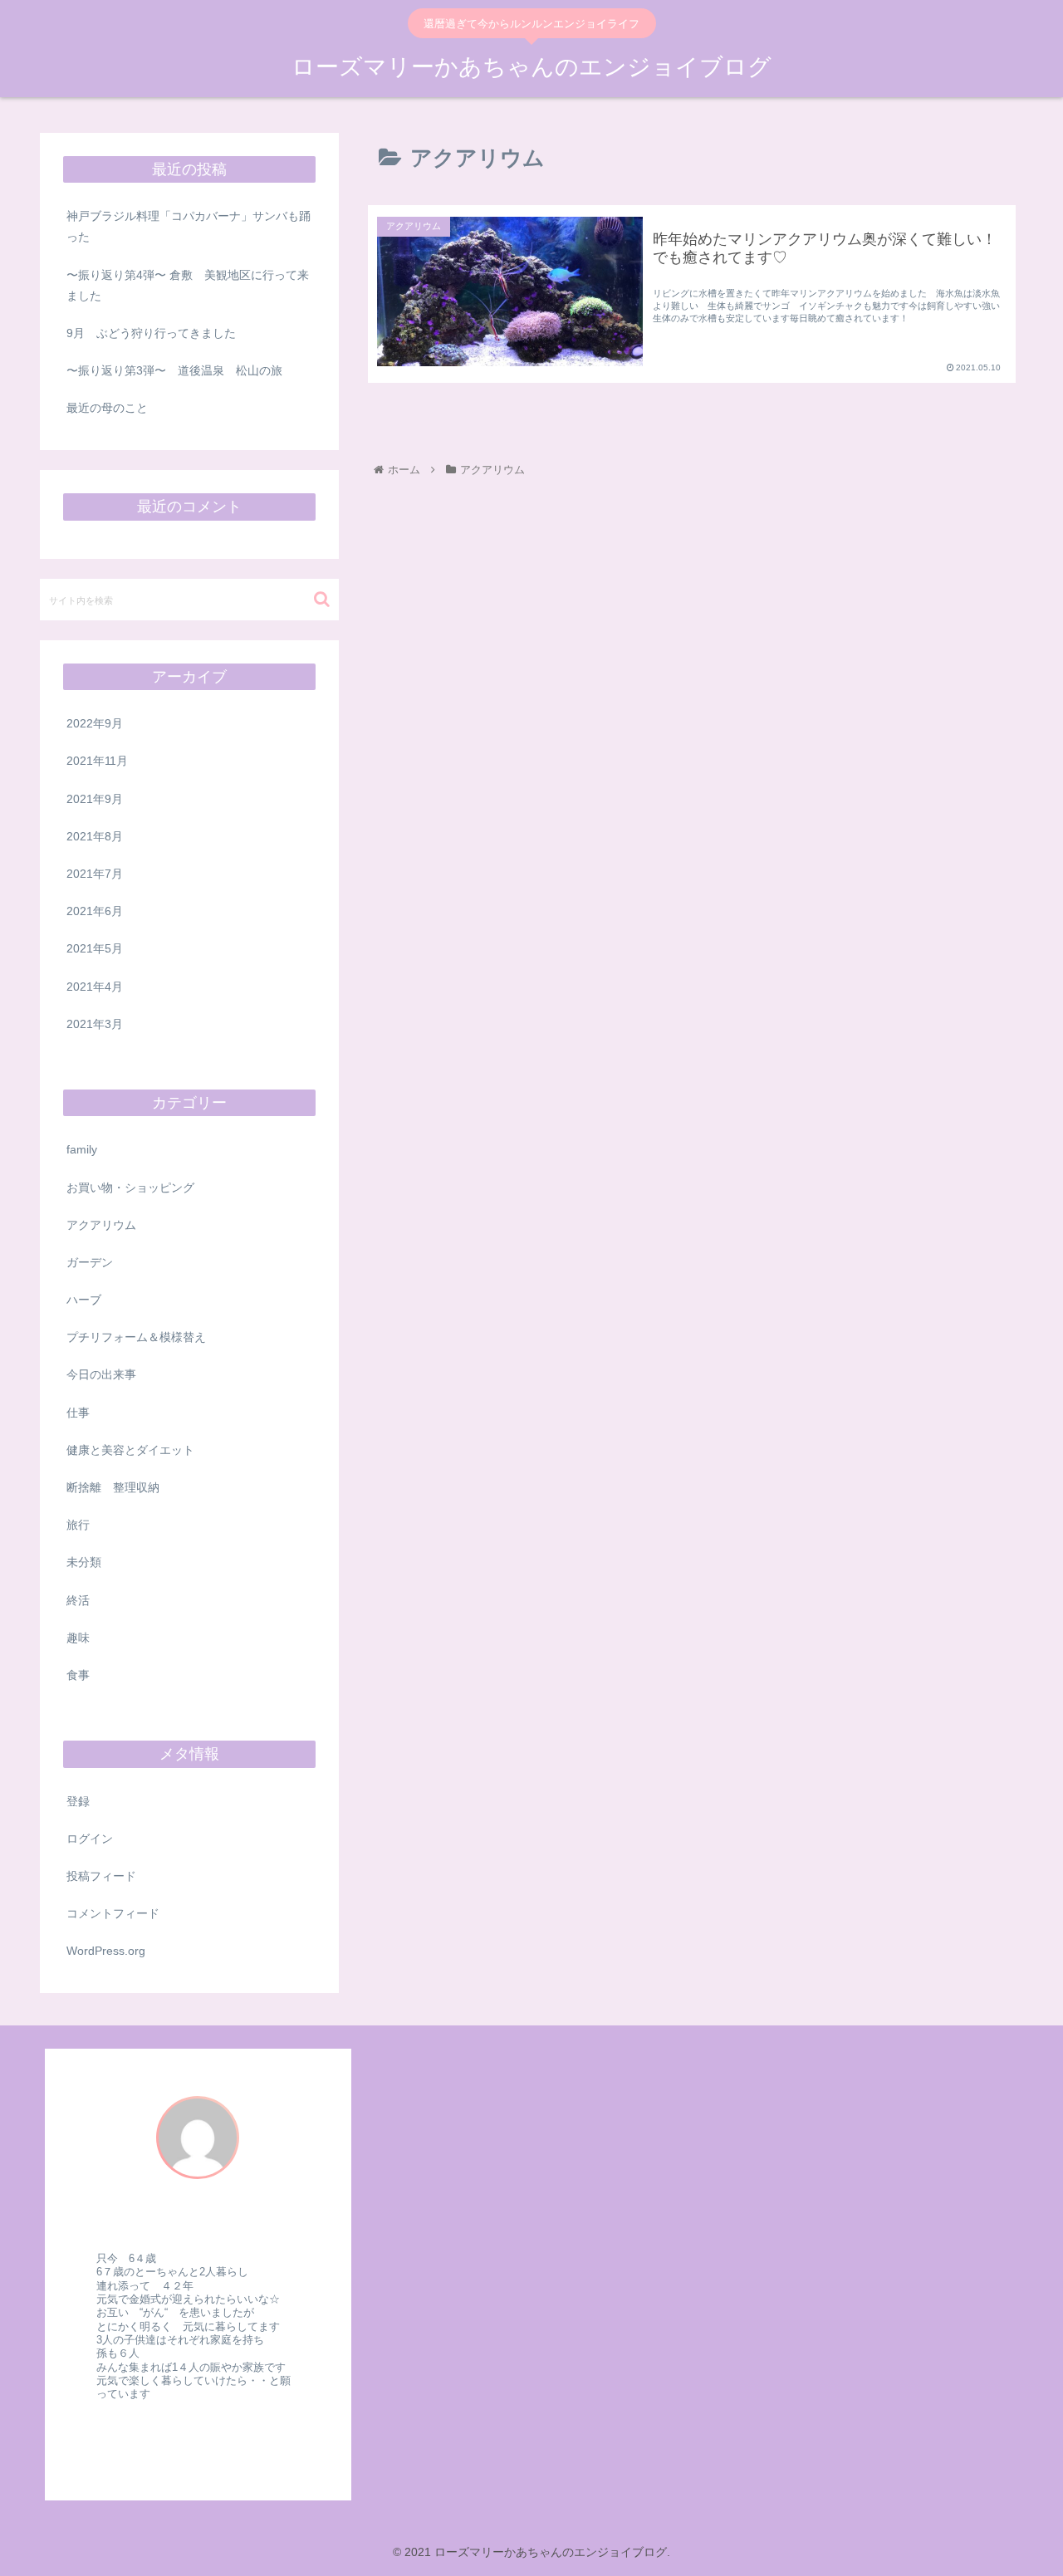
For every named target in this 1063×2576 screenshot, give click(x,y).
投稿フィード (101, 1876)
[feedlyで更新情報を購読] (186, 2437)
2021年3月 (95, 1024)
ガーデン (90, 1262)
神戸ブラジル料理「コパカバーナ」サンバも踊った (189, 226)
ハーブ (84, 1300)
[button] (322, 599)
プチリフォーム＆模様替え (142, 1337)
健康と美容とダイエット (130, 1450)
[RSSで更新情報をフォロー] (209, 2437)
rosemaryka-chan (198, 2223)
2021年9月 (95, 799)
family (82, 1149)
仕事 (78, 1413)
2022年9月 (95, 723)
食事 (78, 1675)
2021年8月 (95, 836)
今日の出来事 (101, 1374)
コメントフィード (113, 1913)
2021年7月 (95, 874)
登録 (78, 1801)
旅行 (78, 1525)
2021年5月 (95, 948)
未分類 (84, 1562)
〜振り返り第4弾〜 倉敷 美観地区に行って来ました (188, 285)
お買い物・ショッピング (130, 1188)
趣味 (78, 1638)
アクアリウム (101, 1225)
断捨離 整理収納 (113, 1487)
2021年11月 (97, 761)
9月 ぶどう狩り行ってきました (151, 333)
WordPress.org (106, 1951)
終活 (78, 1600)
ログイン (90, 1839)
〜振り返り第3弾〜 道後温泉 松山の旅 (174, 370)
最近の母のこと (107, 408)
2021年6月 (95, 911)
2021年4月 (95, 987)
